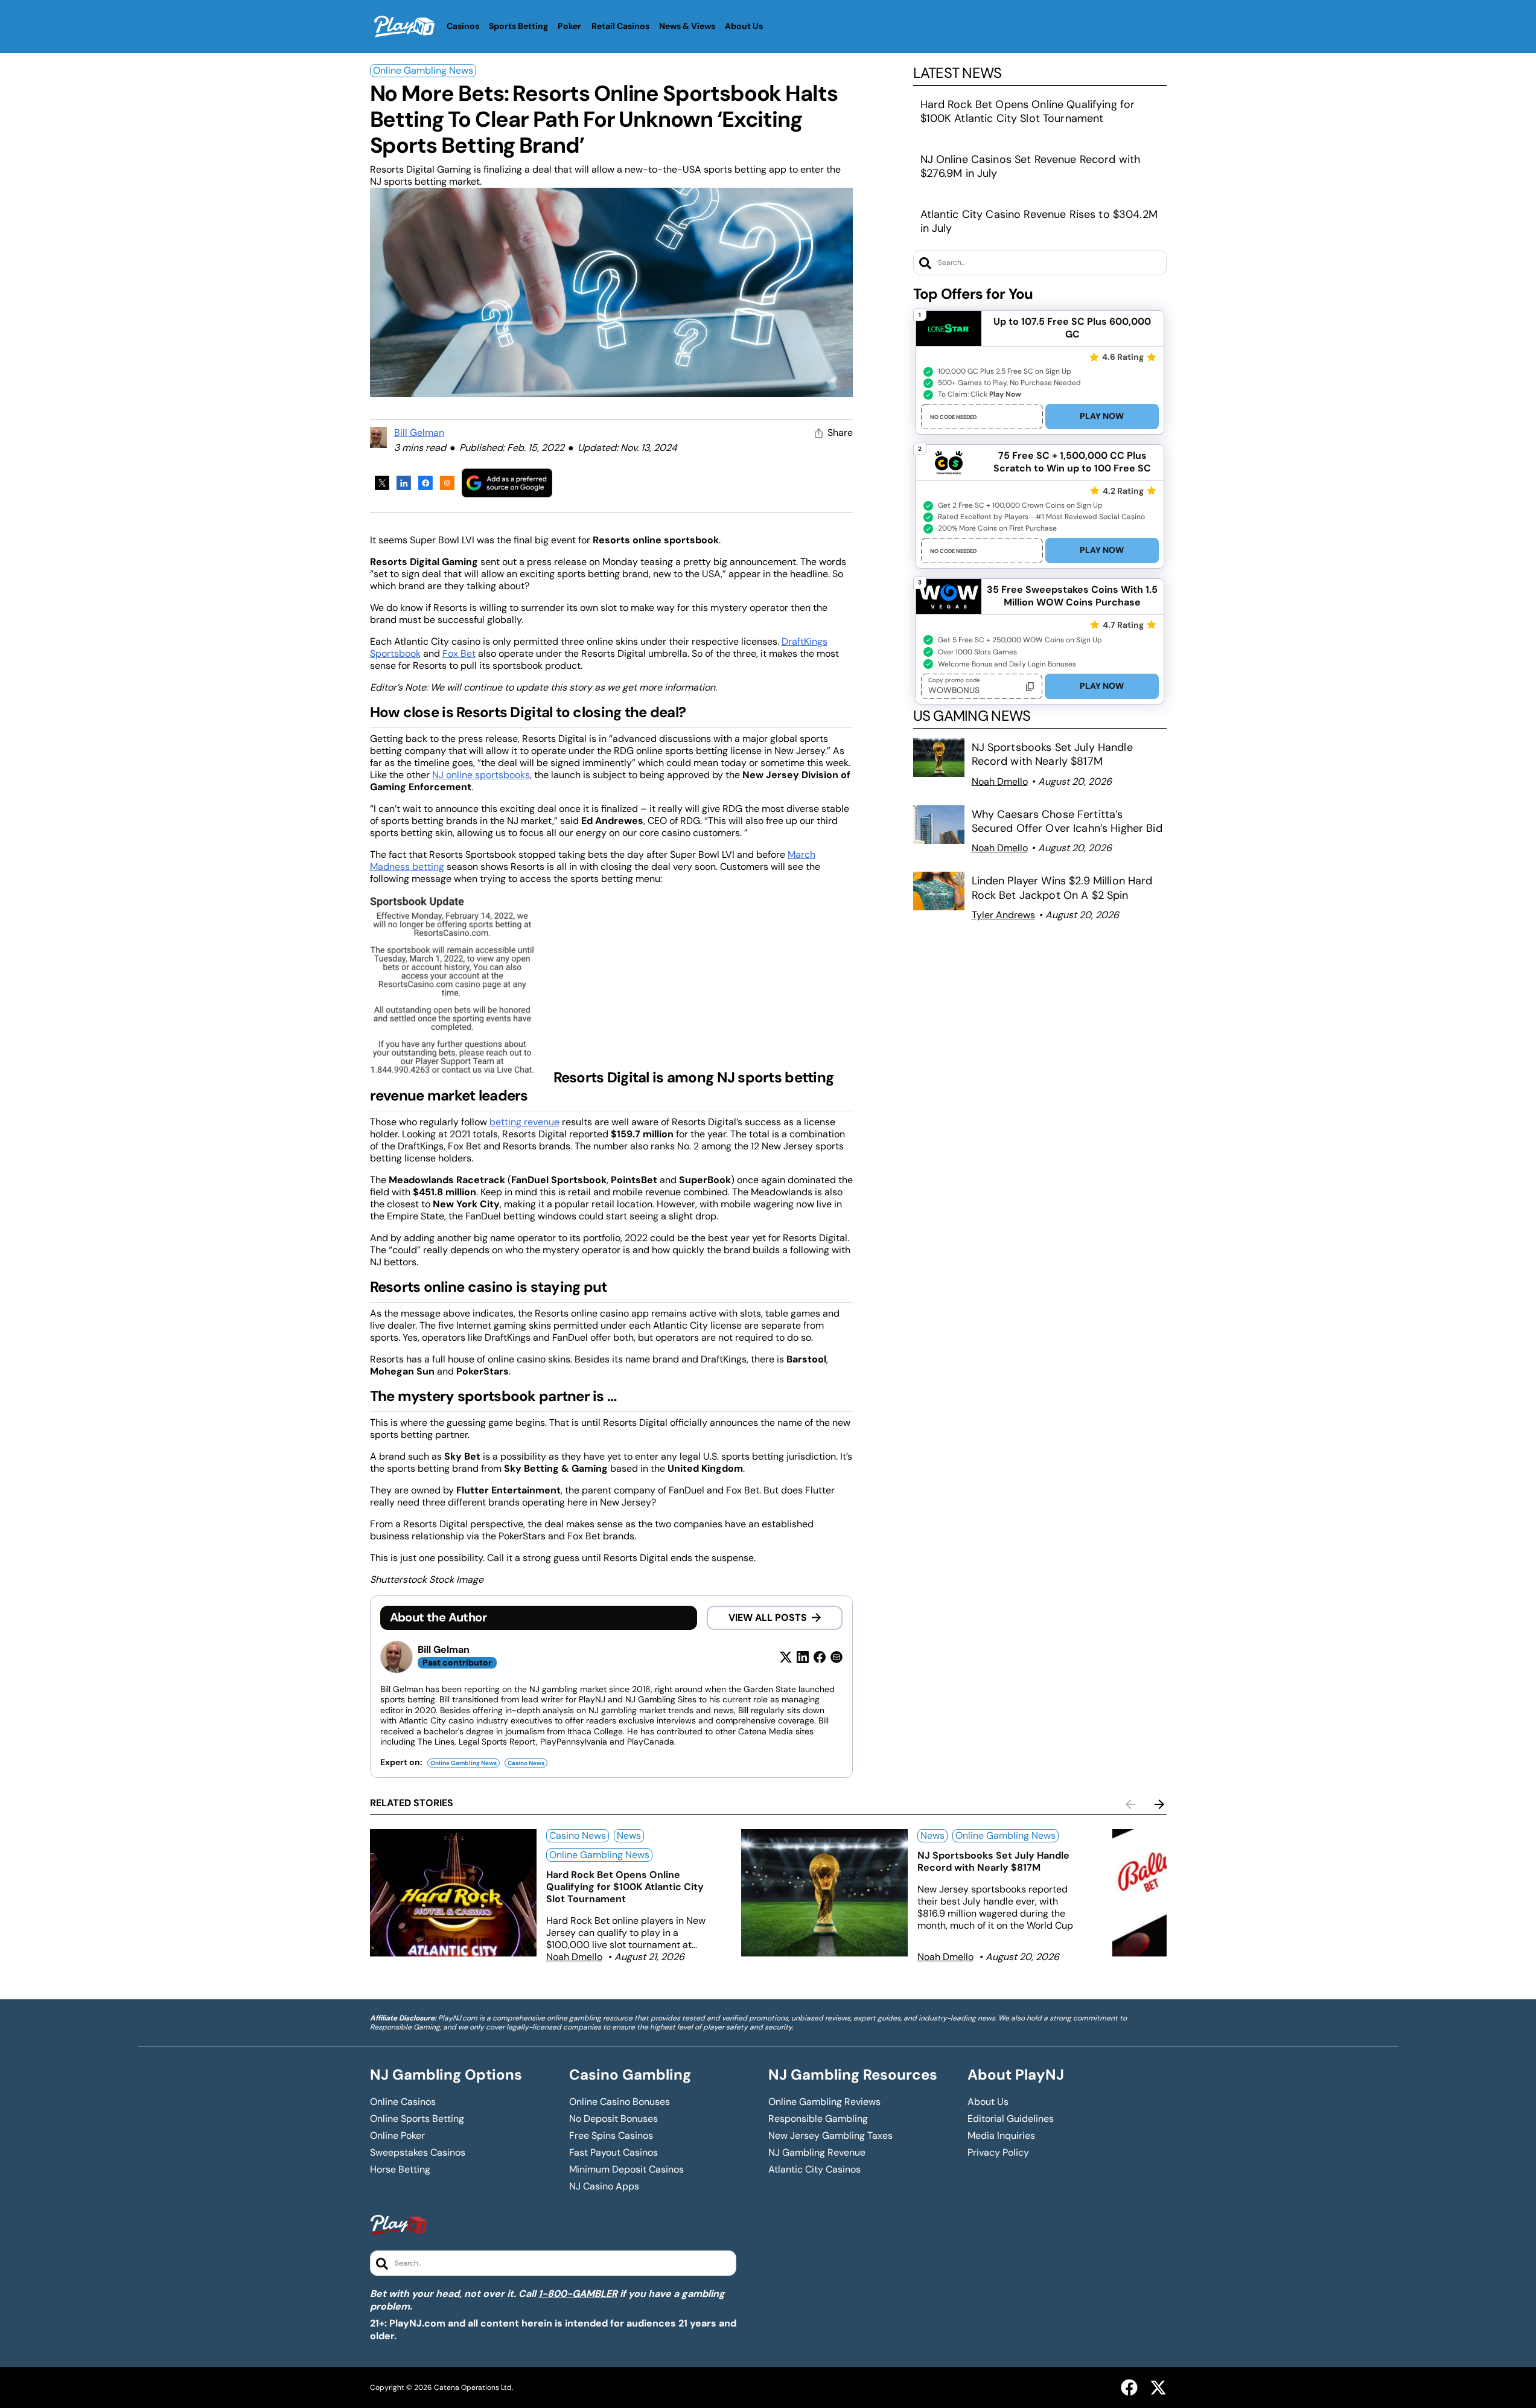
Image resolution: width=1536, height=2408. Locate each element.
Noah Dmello (1000, 781)
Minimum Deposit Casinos (626, 2170)
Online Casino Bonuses (620, 2102)
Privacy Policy (998, 2153)
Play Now (1102, 416)
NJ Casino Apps (604, 2186)
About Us (988, 2102)
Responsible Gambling (818, 2119)
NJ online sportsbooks (481, 775)
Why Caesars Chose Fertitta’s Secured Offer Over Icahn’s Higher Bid (1067, 821)
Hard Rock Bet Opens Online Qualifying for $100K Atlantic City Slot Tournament (1028, 111)
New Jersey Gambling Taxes (830, 2136)
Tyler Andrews (1003, 915)
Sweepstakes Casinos (418, 2153)
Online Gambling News (423, 70)
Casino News (526, 1763)
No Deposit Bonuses (613, 2119)
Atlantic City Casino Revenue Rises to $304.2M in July (1039, 221)
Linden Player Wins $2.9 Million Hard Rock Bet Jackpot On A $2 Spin (1062, 888)
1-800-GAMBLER (578, 2294)
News (629, 1835)
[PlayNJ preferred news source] (507, 483)
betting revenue (524, 1122)
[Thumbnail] (453, 1893)
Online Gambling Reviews (824, 2102)
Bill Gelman (419, 433)
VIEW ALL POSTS (768, 1618)
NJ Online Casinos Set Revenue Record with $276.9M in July (1031, 166)
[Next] (1159, 1804)
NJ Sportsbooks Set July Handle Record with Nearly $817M (1052, 754)
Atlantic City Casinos (814, 2170)
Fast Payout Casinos (613, 2153)
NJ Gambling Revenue (817, 2153)
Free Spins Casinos (611, 2136)
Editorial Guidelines (1011, 2119)
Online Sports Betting (417, 2119)
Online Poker (397, 2136)
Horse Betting (400, 2170)
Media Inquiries (1001, 2136)
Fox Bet (459, 653)
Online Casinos (403, 2102)
